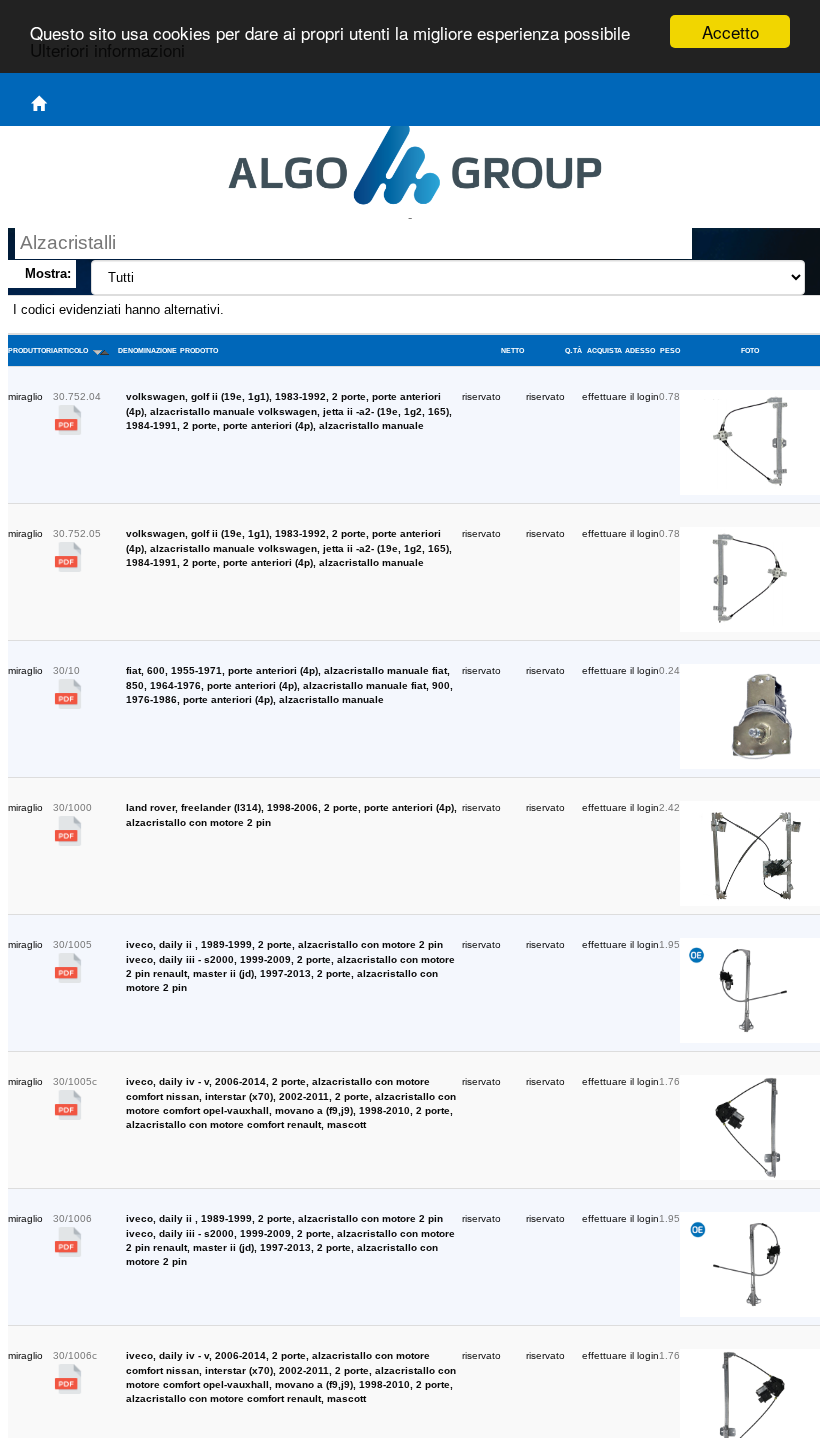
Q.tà (573, 349)
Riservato (481, 396)
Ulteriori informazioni (107, 49)
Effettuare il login (620, 396)
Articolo (72, 349)
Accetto (730, 31)
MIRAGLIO (25, 396)
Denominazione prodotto (168, 349)
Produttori (30, 349)
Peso (670, 349)
